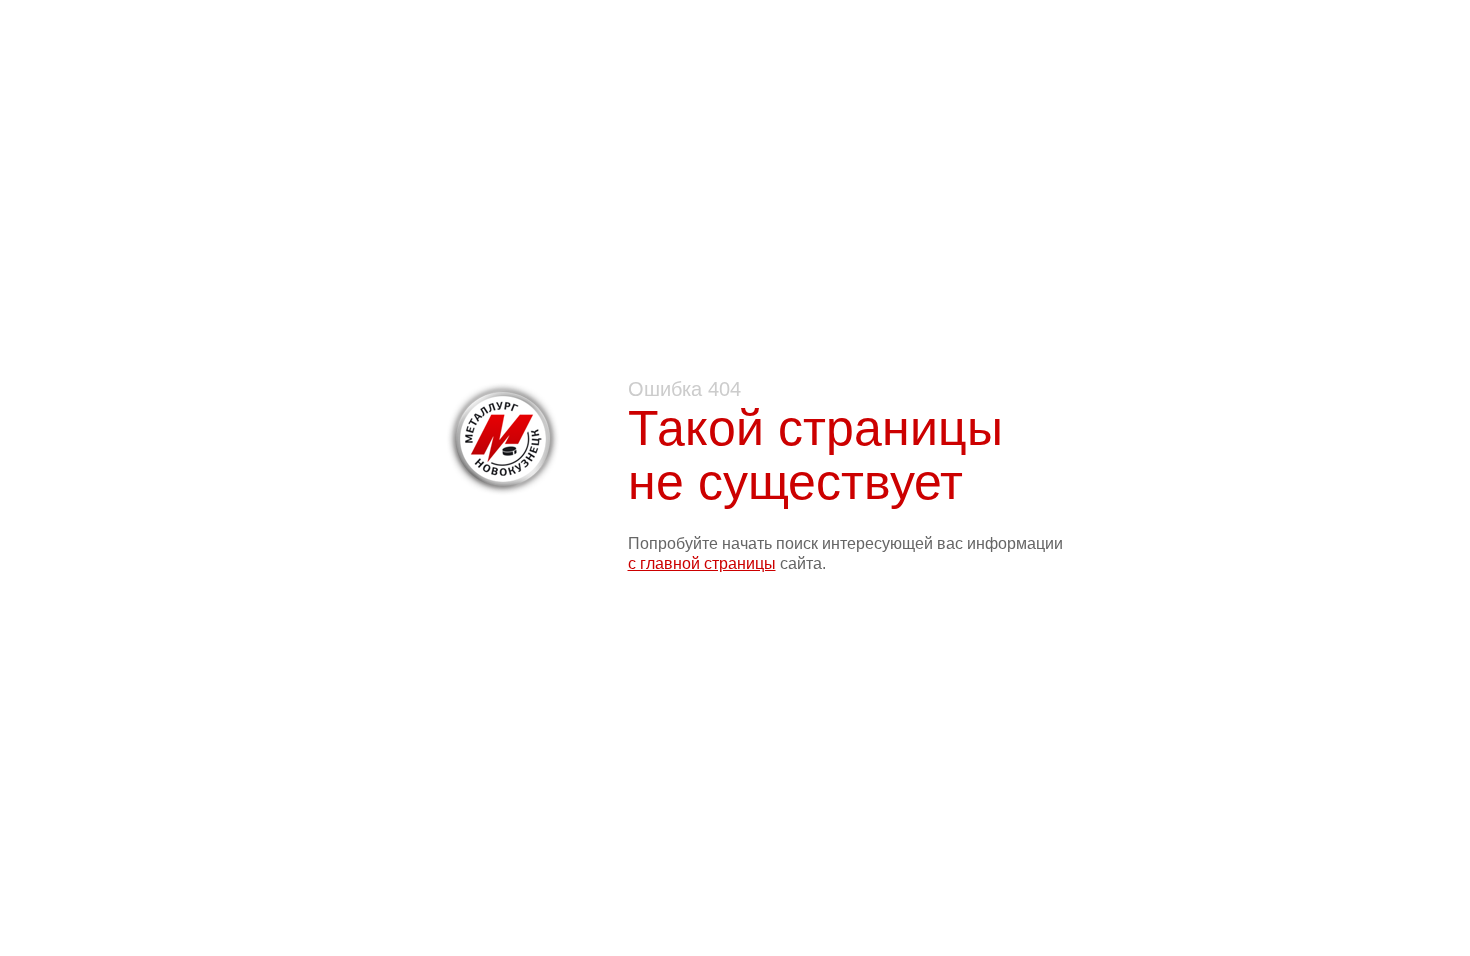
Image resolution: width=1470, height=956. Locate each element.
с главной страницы (702, 563)
